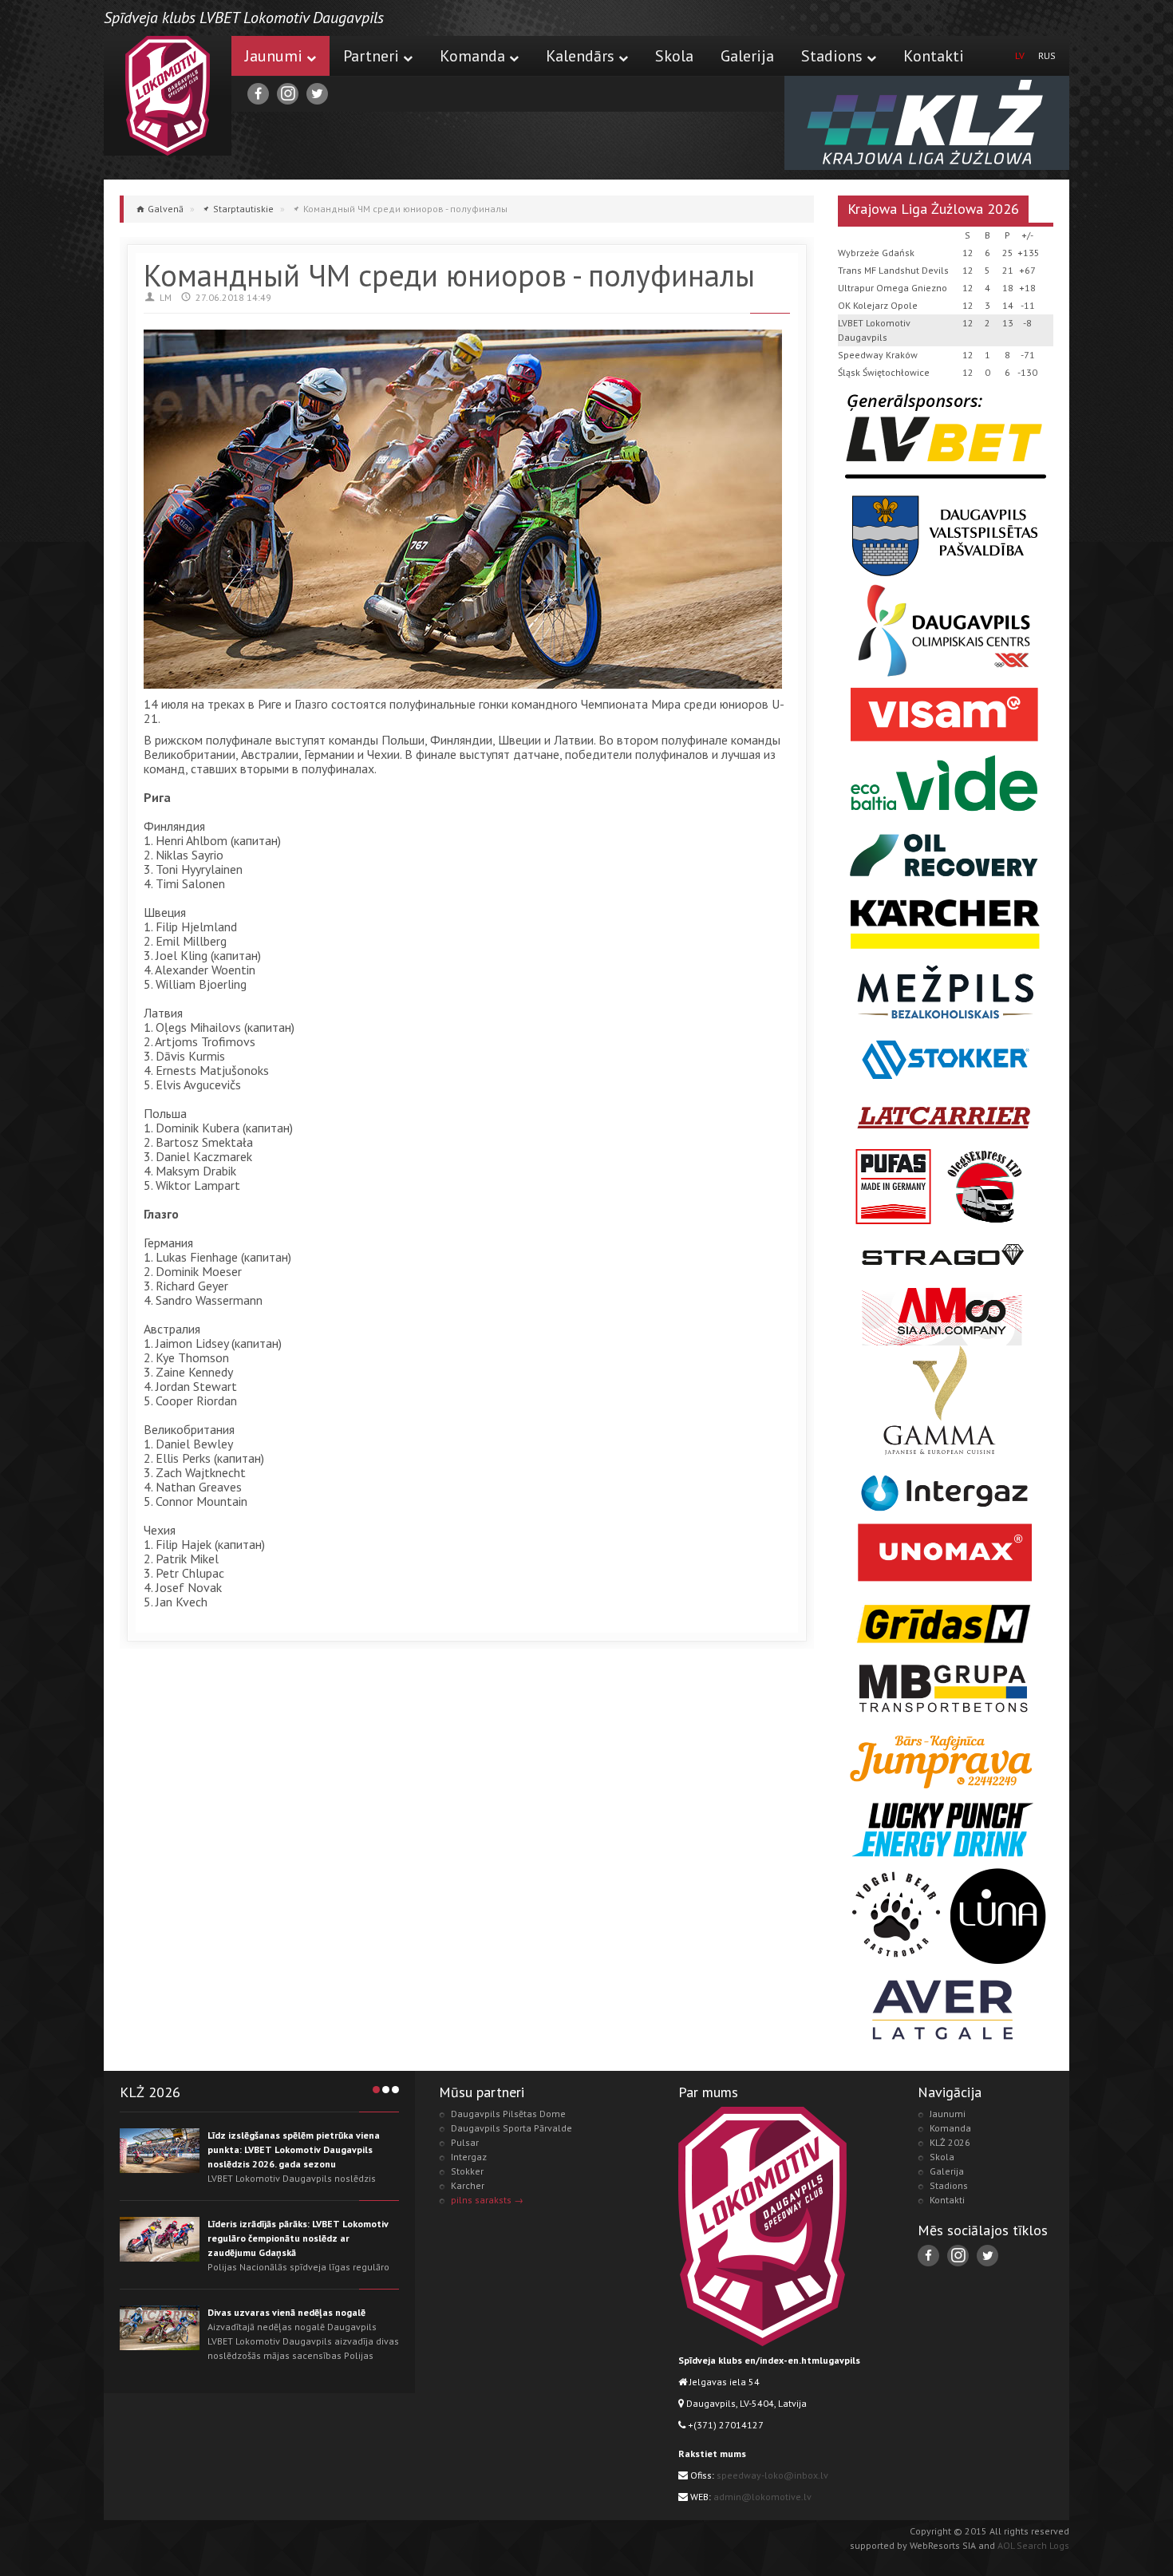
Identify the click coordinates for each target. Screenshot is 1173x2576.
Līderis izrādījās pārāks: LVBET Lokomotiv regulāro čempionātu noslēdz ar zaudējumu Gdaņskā (298, 2238)
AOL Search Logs (1033, 2545)
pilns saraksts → (487, 2200)
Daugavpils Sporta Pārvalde (511, 2128)
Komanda (472, 56)
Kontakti (934, 56)
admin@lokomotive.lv (762, 2497)
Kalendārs (580, 56)
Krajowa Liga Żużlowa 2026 (933, 209)
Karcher (468, 2185)
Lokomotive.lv (168, 96)
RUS (1047, 55)
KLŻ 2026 (950, 2142)
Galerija (747, 56)
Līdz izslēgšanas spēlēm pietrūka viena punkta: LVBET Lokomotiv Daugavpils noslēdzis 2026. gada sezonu (294, 2149)
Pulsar (465, 2142)
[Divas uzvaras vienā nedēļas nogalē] (160, 2328)
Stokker (467, 2171)
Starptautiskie (243, 209)
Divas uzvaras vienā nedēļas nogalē (286, 2312)
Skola (674, 56)
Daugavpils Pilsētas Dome (508, 2114)
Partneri (371, 56)
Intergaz (469, 2157)
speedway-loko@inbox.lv (772, 2475)
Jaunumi (274, 56)
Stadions (832, 56)
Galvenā (166, 209)
